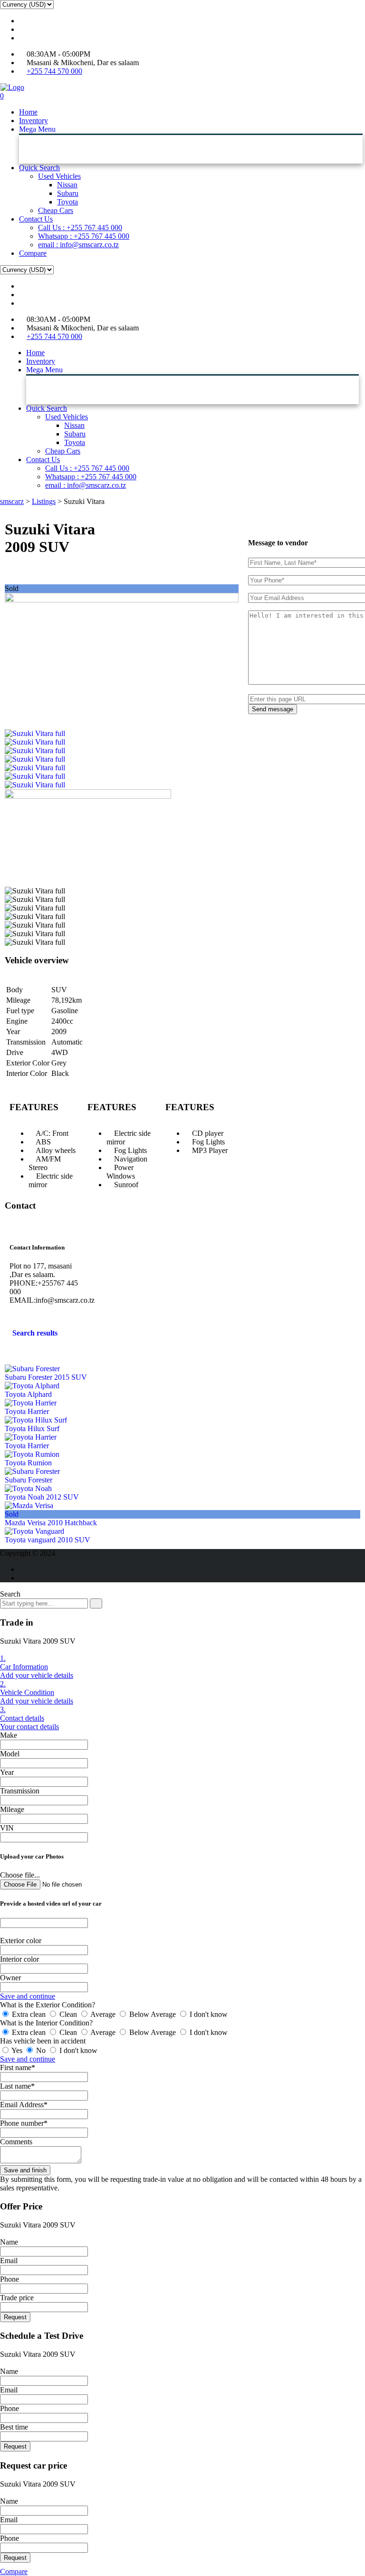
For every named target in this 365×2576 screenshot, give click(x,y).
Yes (17, 2050)
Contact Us (36, 219)
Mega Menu (37, 129)
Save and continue (28, 1996)
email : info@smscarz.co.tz (78, 245)
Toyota (67, 202)
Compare (33, 253)
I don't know (208, 2014)
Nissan (67, 185)
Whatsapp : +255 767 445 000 (84, 236)
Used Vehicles (59, 176)
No (41, 2050)
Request (15, 2317)
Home (28, 112)
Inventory (34, 121)
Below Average (153, 2014)
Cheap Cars (56, 210)
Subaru (68, 193)
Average (103, 2014)
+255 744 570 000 (54, 71)
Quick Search (39, 168)
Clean (68, 2014)
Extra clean (29, 2014)
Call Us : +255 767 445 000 (80, 228)
